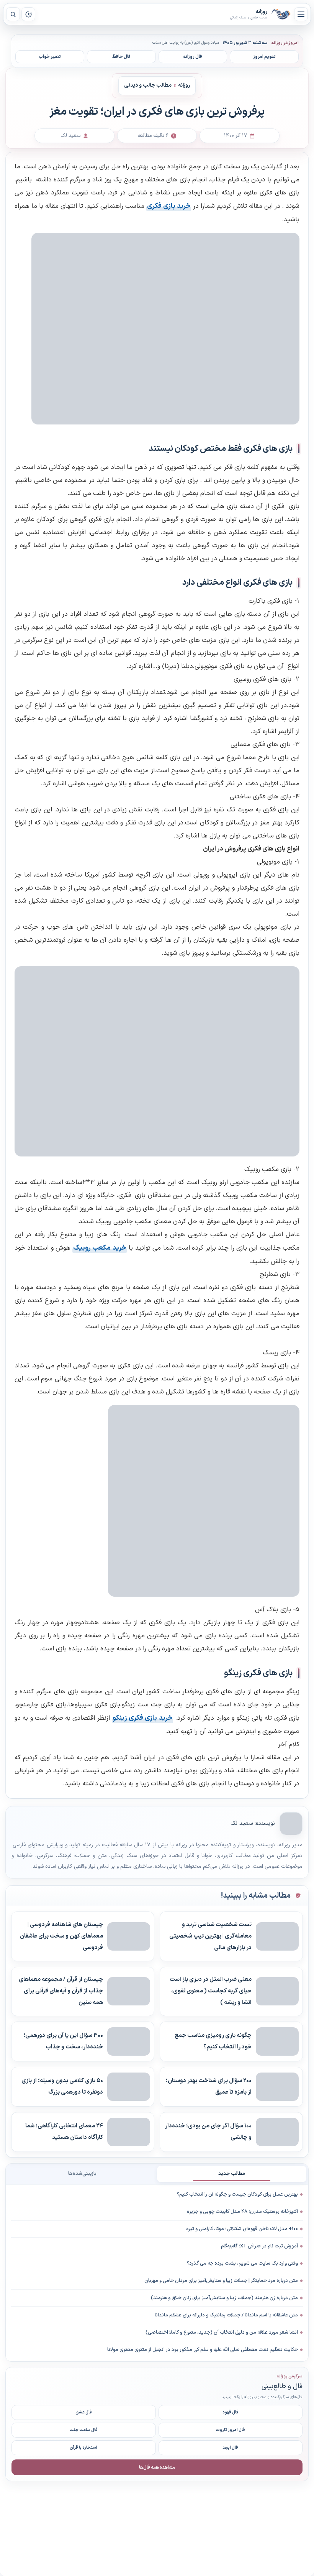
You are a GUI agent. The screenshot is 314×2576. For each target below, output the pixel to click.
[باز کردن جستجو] (13, 14)
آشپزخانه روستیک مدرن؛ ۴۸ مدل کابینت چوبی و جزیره (242, 2212)
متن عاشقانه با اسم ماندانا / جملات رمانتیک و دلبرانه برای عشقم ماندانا (226, 2315)
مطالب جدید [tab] (232, 2174)
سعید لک (242, 1823)
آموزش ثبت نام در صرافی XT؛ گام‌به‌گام (259, 2246)
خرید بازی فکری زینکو (143, 1718)
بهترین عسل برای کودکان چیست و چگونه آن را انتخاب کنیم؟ (237, 2194)
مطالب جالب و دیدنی (148, 85)
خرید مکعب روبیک (100, 1248)
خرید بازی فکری (169, 206)
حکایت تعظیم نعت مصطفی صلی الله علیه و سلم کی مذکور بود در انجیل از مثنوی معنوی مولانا (203, 2350)
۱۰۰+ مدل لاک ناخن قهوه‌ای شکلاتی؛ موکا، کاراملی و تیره (242, 2229)
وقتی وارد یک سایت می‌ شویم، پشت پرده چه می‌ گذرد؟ (242, 2263)
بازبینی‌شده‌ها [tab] (82, 2174)
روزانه (281, 14)
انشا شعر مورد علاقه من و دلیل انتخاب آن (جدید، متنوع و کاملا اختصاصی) (222, 2333)
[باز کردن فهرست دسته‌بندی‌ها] (301, 14)
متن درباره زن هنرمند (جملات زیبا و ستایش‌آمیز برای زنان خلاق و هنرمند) (224, 2298)
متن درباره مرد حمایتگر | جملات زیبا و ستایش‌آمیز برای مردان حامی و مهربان (221, 2281)
